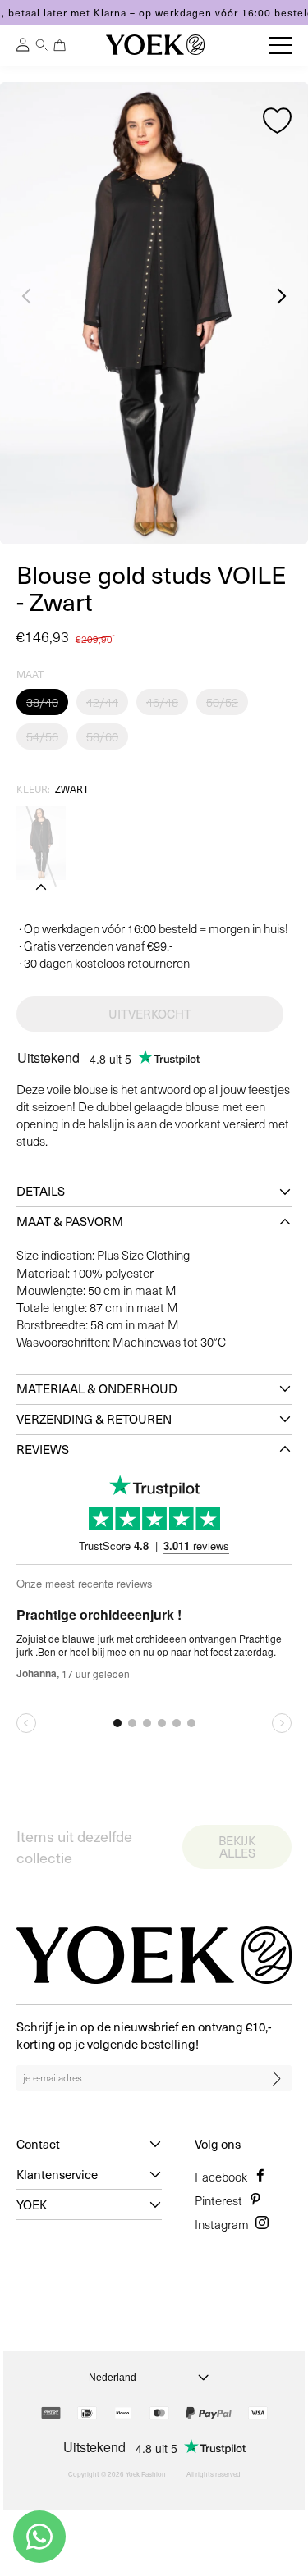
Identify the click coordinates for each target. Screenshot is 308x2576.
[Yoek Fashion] (155, 45)
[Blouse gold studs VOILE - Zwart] (41, 843)
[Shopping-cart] (60, 45)
